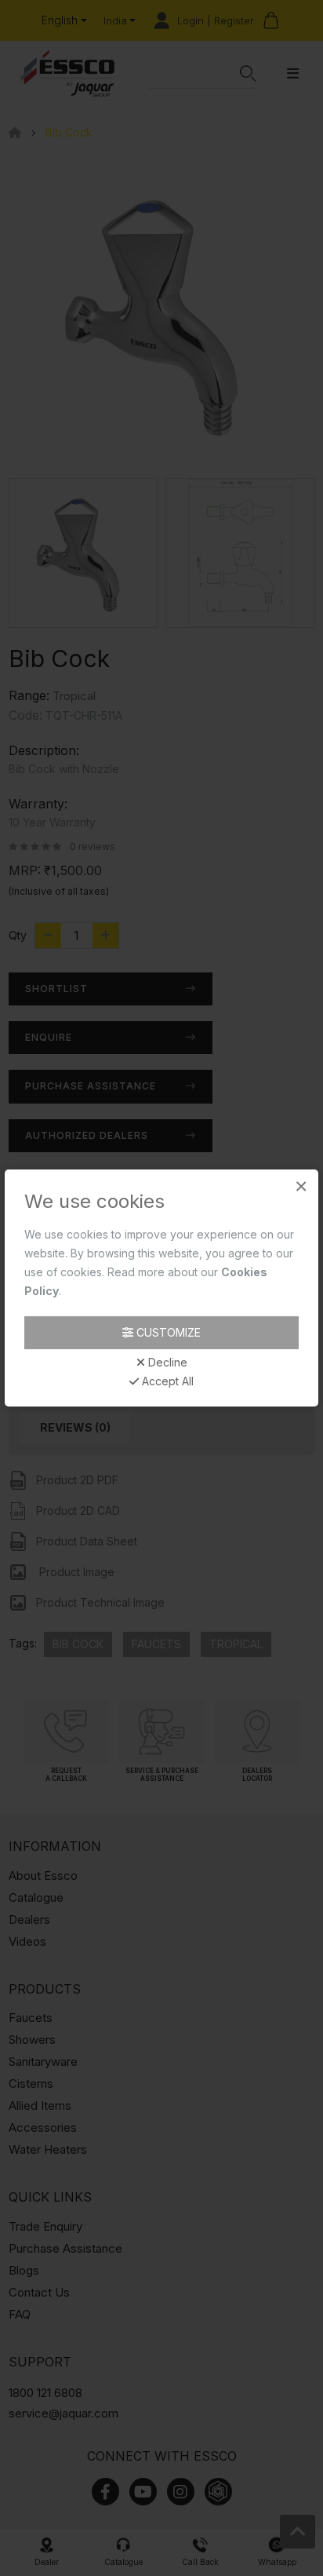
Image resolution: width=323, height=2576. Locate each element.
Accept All (166, 1381)
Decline (166, 1363)
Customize (167, 1332)
